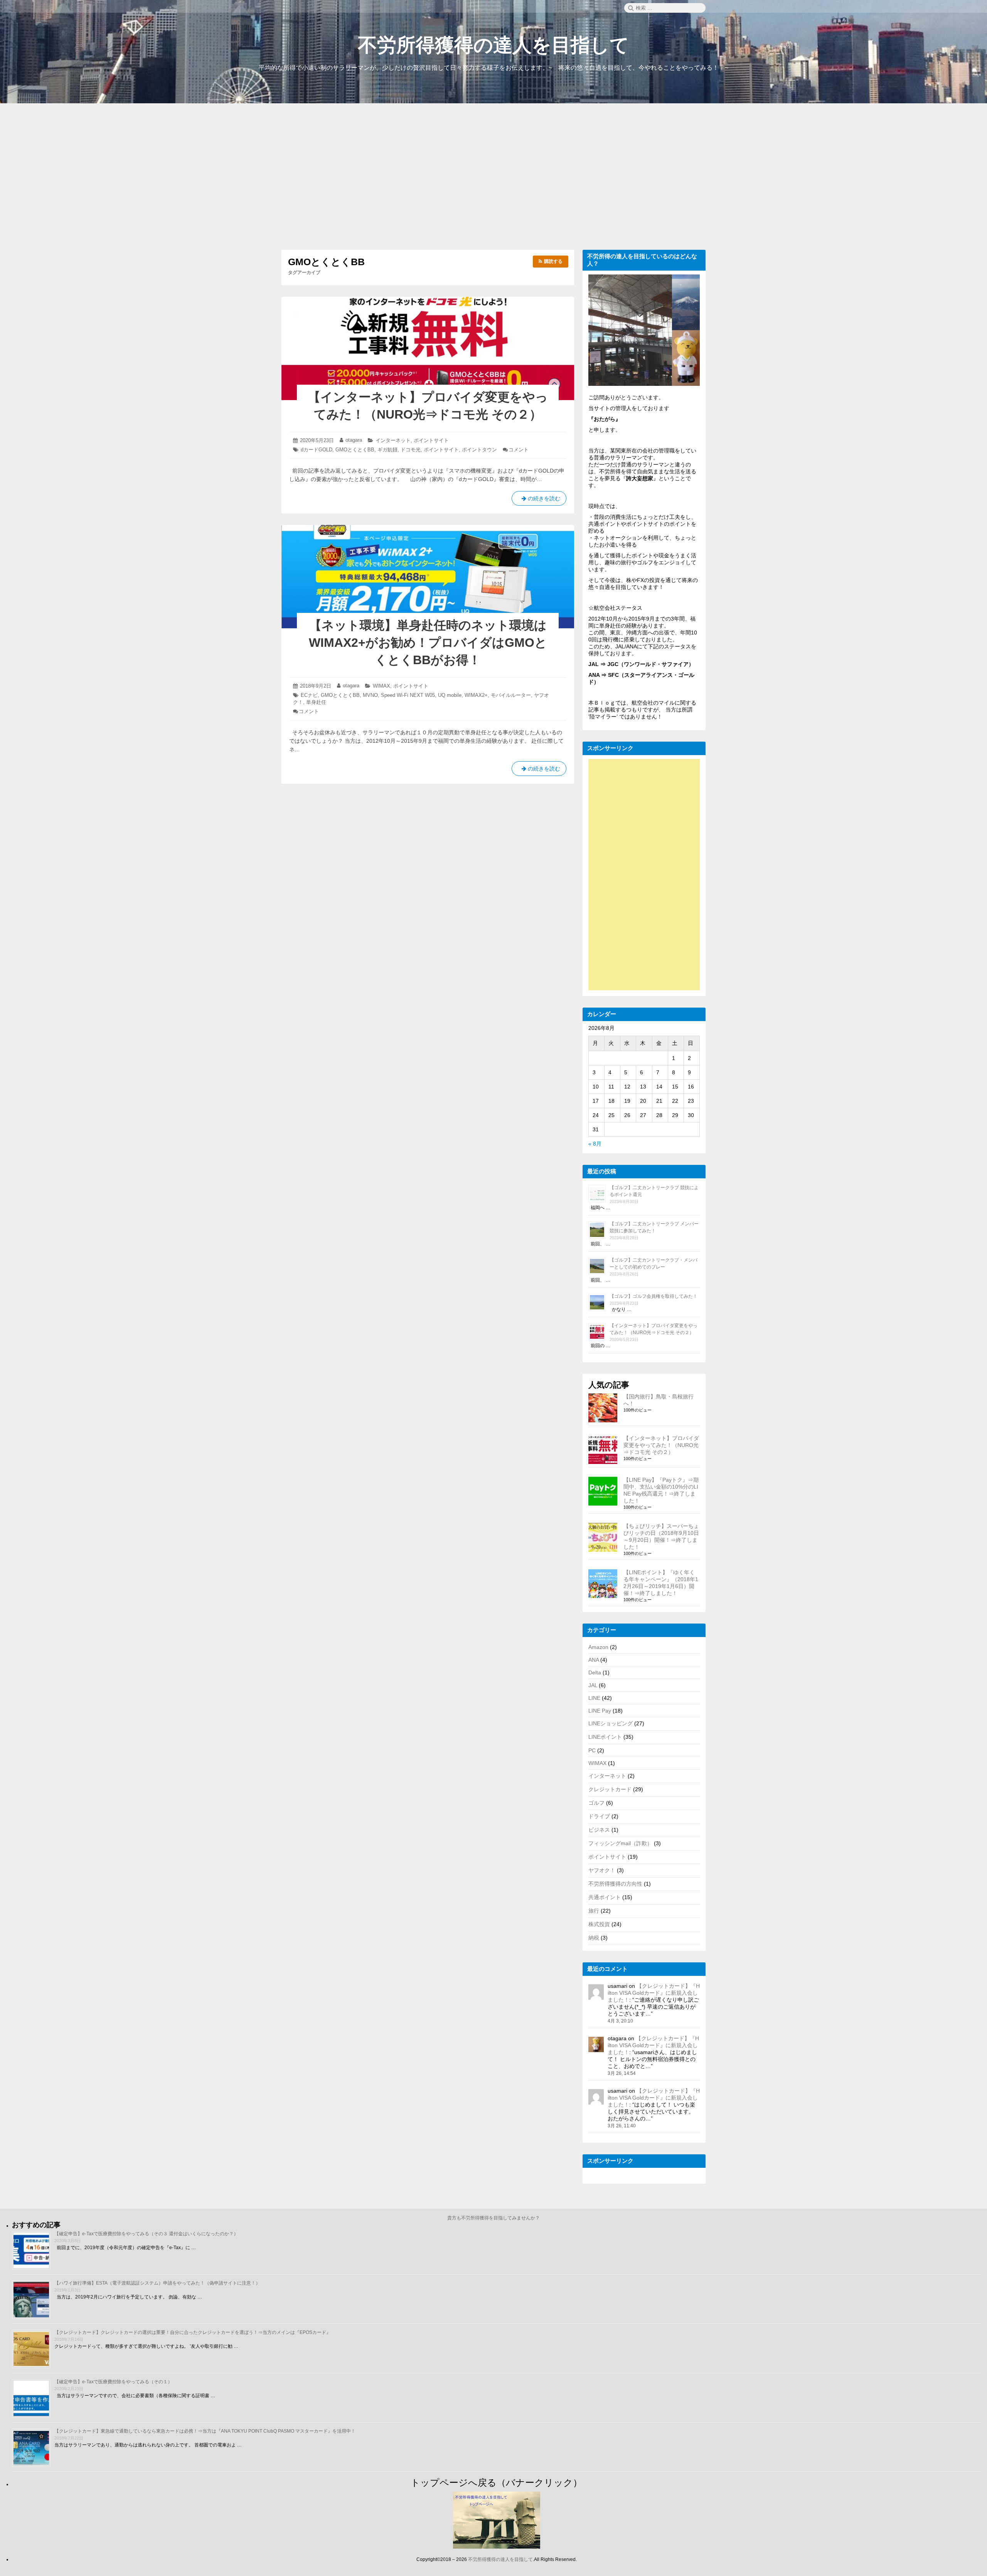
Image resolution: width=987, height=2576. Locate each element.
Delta (595, 1672)
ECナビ (309, 695)
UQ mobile (450, 695)
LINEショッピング (611, 1723)
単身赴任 (316, 702)
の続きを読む (539, 501)
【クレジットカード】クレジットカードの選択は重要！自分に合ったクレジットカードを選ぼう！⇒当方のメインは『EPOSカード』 (193, 2332)
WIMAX (381, 686)
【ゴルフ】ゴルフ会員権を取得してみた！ (654, 1296)
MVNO (370, 695)
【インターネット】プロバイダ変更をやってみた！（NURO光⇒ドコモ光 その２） (661, 1445)
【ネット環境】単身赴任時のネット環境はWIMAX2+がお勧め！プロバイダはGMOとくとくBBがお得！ (428, 643)
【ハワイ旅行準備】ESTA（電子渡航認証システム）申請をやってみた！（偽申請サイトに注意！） (157, 2283)
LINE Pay (600, 1711)
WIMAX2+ (476, 695)
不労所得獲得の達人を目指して (493, 45)
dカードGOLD (317, 450)
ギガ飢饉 (387, 450)
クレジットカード (610, 1789)
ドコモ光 (411, 450)
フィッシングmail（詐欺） (620, 1843)
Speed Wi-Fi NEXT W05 (408, 695)
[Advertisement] (493, 178)
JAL (593, 1685)
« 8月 (595, 1144)
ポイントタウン (479, 450)
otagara (354, 440)
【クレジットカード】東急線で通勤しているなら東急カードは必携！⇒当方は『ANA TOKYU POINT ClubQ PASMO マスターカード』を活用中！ (205, 2431)
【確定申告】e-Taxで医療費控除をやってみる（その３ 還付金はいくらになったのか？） (146, 2234)
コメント (519, 450)
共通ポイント (605, 1897)
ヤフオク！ (602, 1870)
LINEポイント (605, 1737)
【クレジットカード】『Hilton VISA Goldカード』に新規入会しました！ (654, 1993)
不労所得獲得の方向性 (615, 1884)
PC (592, 1750)
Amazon (598, 1647)
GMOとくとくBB (355, 450)
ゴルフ (596, 1803)
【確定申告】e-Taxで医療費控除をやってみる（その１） (113, 2382)
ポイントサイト (431, 440)
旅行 (594, 1911)
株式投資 (599, 1924)
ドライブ (599, 1816)
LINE (594, 1698)
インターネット (393, 440)
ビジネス (599, 1830)
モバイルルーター (511, 695)
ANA (594, 1660)
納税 (594, 1938)
